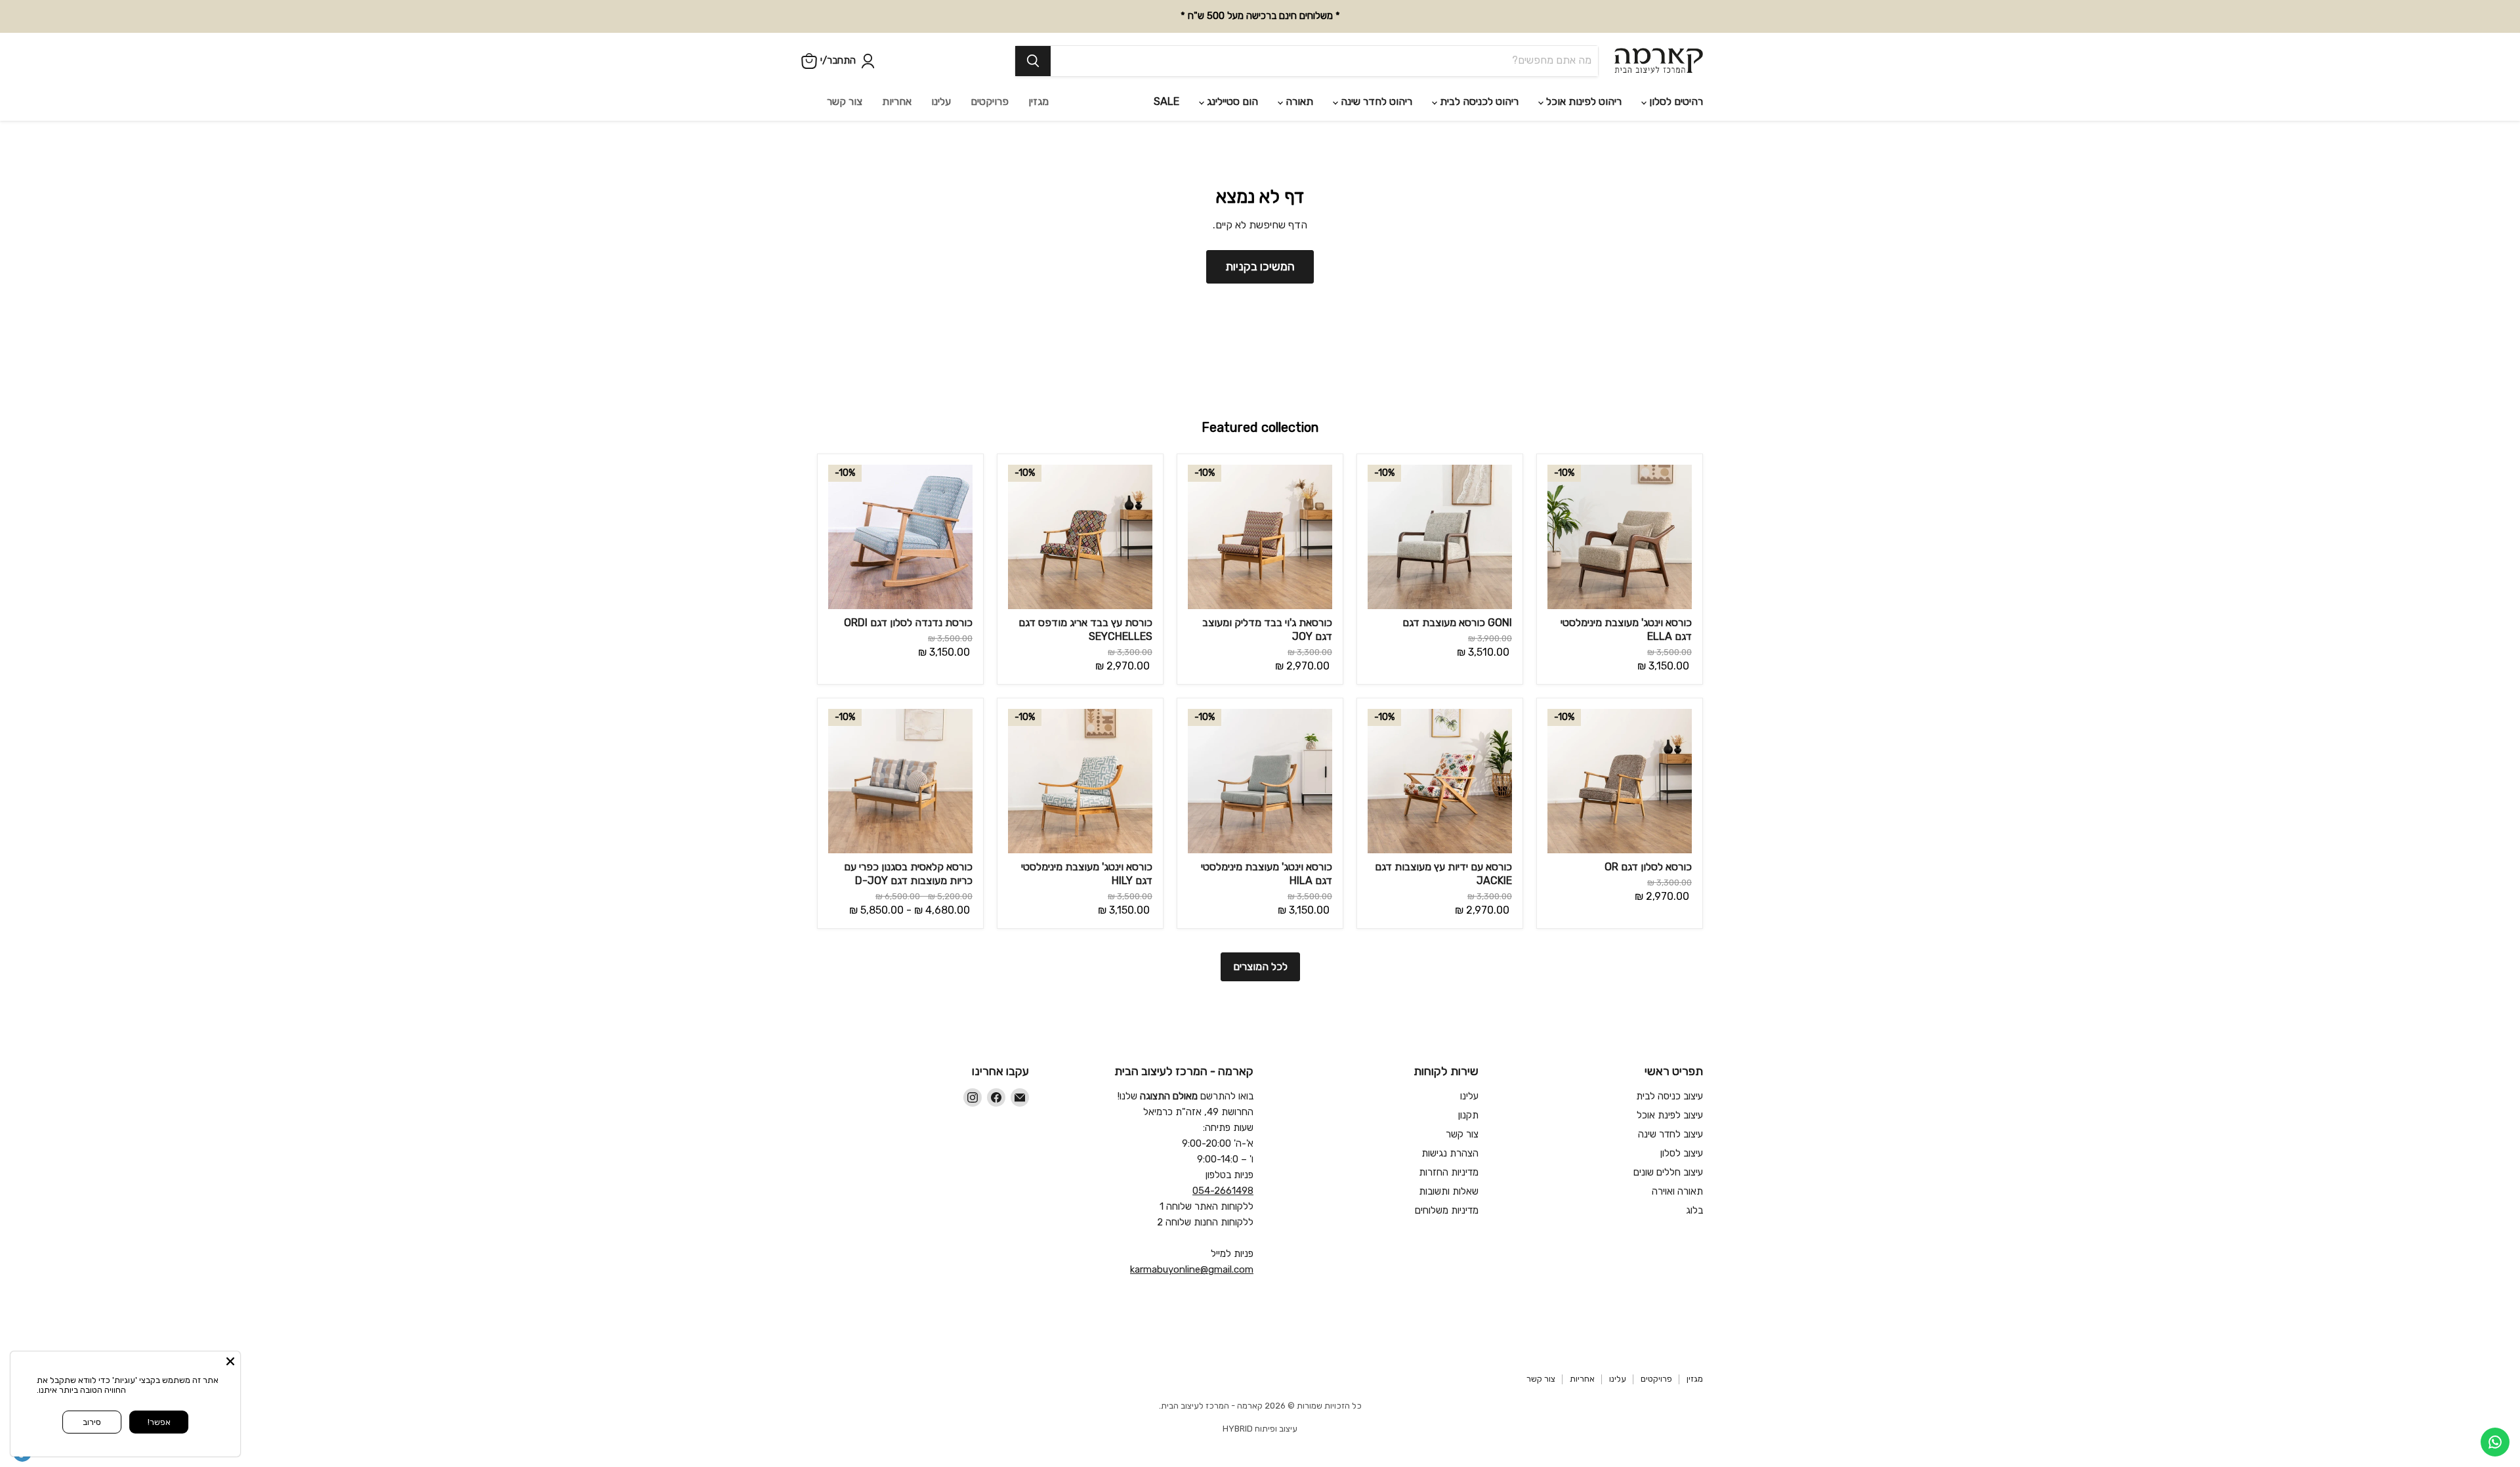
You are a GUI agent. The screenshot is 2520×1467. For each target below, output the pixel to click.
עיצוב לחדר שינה (1670, 1134)
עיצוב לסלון (1682, 1153)
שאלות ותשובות (1449, 1191)
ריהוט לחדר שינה (1375, 101)
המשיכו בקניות (1260, 266)
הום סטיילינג (1231, 101)
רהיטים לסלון (1675, 101)
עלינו (941, 101)
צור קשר (845, 101)
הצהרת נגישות (1450, 1153)
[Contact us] (2495, 1442)
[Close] (230, 1361)
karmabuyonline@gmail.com (1192, 1269)
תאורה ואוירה (1677, 1191)
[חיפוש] (1033, 61)
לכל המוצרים (1260, 967)
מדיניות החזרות (1449, 1172)
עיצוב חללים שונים (1668, 1172)
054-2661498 (1223, 1191)
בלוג (1694, 1210)
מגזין (1039, 101)
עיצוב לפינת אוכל (1670, 1115)
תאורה (1298, 101)
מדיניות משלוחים (1447, 1210)
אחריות (897, 101)
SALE (1166, 101)
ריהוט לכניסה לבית (1478, 101)
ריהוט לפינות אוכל (1583, 101)
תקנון (1468, 1115)
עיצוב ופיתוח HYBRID (1260, 1429)
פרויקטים (990, 101)
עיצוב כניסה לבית (1669, 1096)
